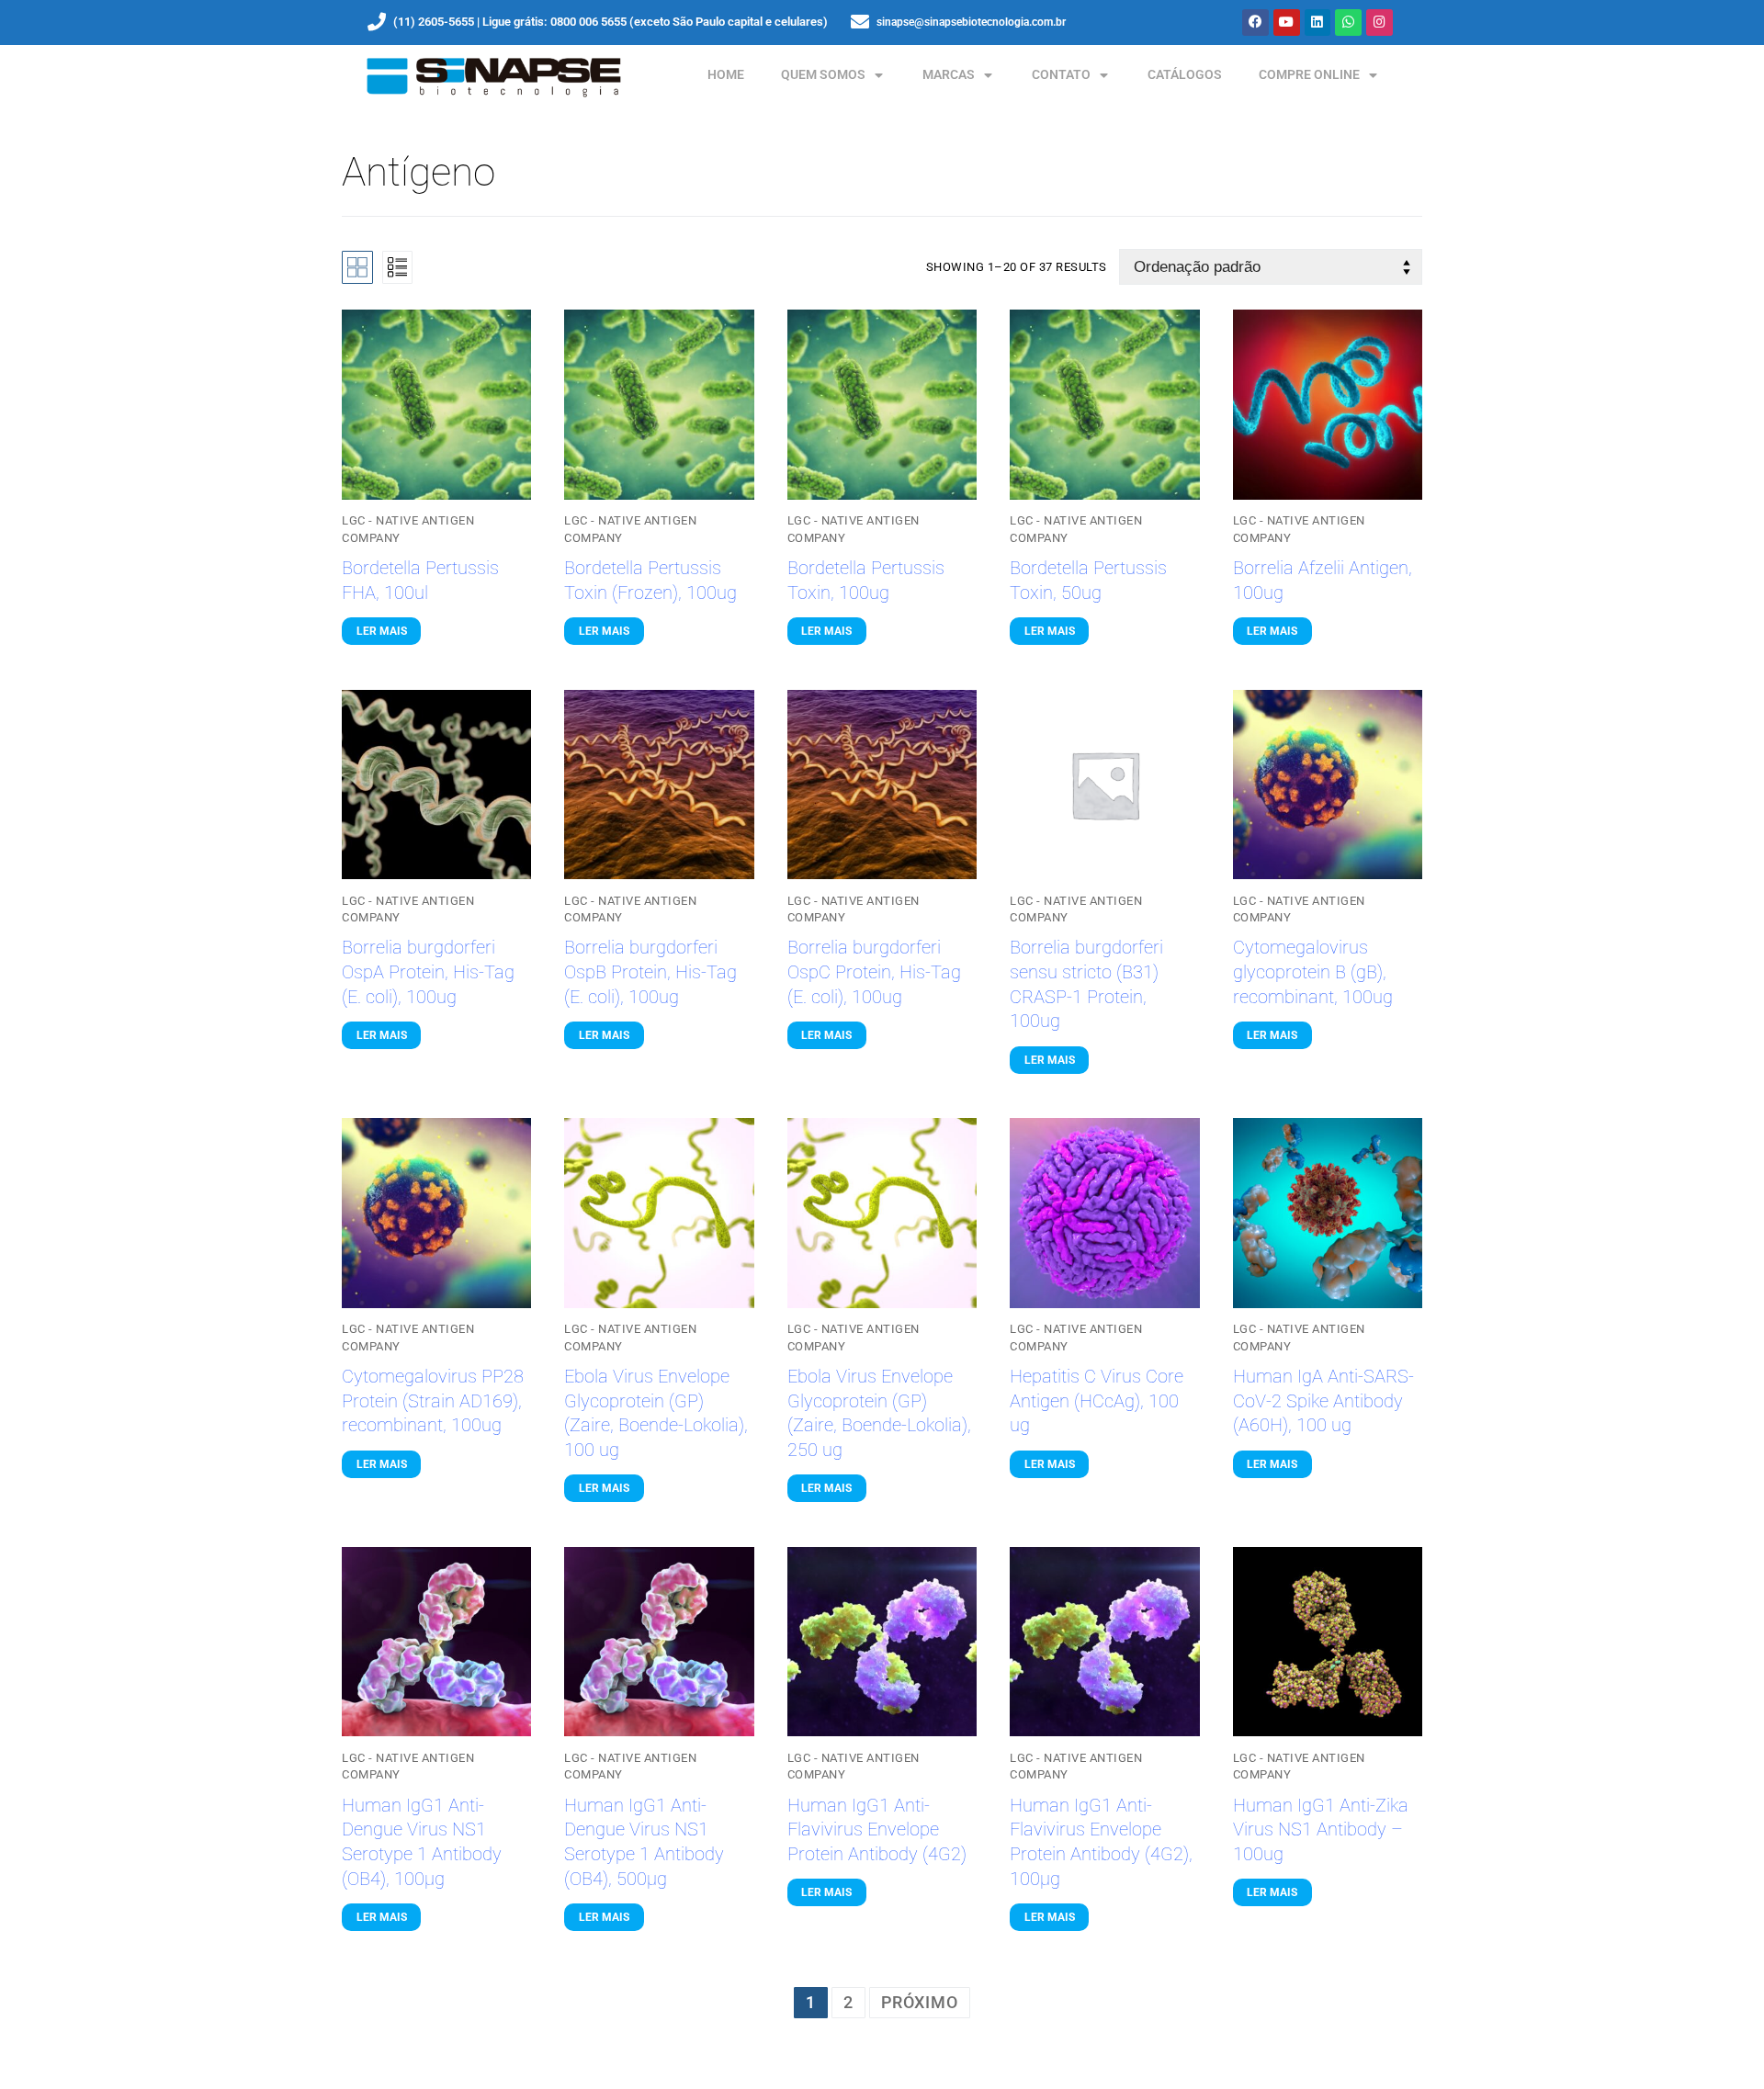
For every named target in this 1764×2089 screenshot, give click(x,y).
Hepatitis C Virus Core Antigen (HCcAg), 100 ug (1097, 1401)
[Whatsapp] (1348, 23)
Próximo (920, 2002)
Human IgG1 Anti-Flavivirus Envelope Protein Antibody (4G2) (877, 1830)
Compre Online (1309, 75)
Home (726, 75)
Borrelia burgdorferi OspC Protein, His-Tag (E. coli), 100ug (874, 972)
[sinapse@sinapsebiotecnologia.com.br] (860, 22)
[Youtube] (1287, 23)
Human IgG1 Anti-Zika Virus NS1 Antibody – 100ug (1321, 1830)
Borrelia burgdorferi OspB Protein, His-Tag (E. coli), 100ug (650, 972)
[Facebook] (1255, 23)
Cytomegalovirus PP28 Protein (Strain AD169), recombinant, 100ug (433, 1401)
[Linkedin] (1318, 23)
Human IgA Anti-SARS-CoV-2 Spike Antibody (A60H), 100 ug (1323, 1401)
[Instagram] (1380, 23)
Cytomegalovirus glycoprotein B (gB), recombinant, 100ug (1313, 972)
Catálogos (1185, 75)
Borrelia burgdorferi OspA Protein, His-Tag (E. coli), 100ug (428, 972)
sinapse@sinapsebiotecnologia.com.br (971, 22)
